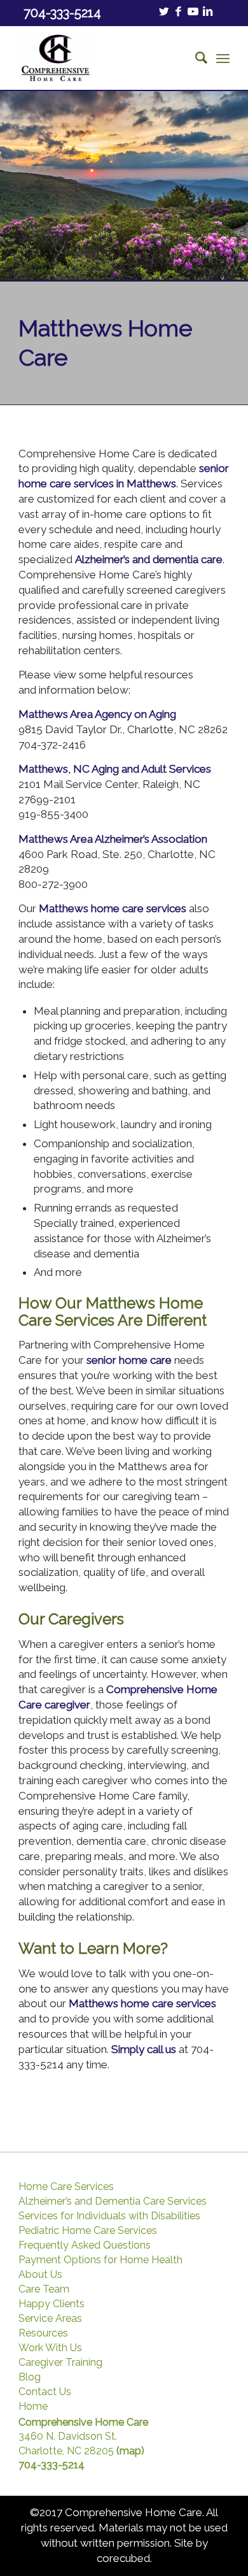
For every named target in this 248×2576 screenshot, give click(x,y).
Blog (30, 2377)
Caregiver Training (60, 2363)
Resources (43, 2333)
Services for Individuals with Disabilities (109, 2216)
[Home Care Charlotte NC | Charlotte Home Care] (103, 58)
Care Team (44, 2289)
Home (33, 2407)
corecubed (123, 2558)
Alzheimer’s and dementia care (149, 559)
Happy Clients (52, 2304)
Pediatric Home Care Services (88, 2231)
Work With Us (50, 2348)
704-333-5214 (52, 2465)
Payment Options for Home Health (100, 2260)
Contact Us (45, 2392)
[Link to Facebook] (179, 12)
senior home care (129, 1360)
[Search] (195, 58)
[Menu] (223, 58)
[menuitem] (195, 58)
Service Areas (50, 2319)
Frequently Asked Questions (85, 2245)
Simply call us (144, 2049)
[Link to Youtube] (193, 12)
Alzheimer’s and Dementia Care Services (113, 2201)
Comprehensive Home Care (83, 2422)
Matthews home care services (113, 908)
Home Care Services (66, 2187)
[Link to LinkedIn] (208, 12)
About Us (40, 2275)
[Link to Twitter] (164, 12)
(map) (130, 2451)
